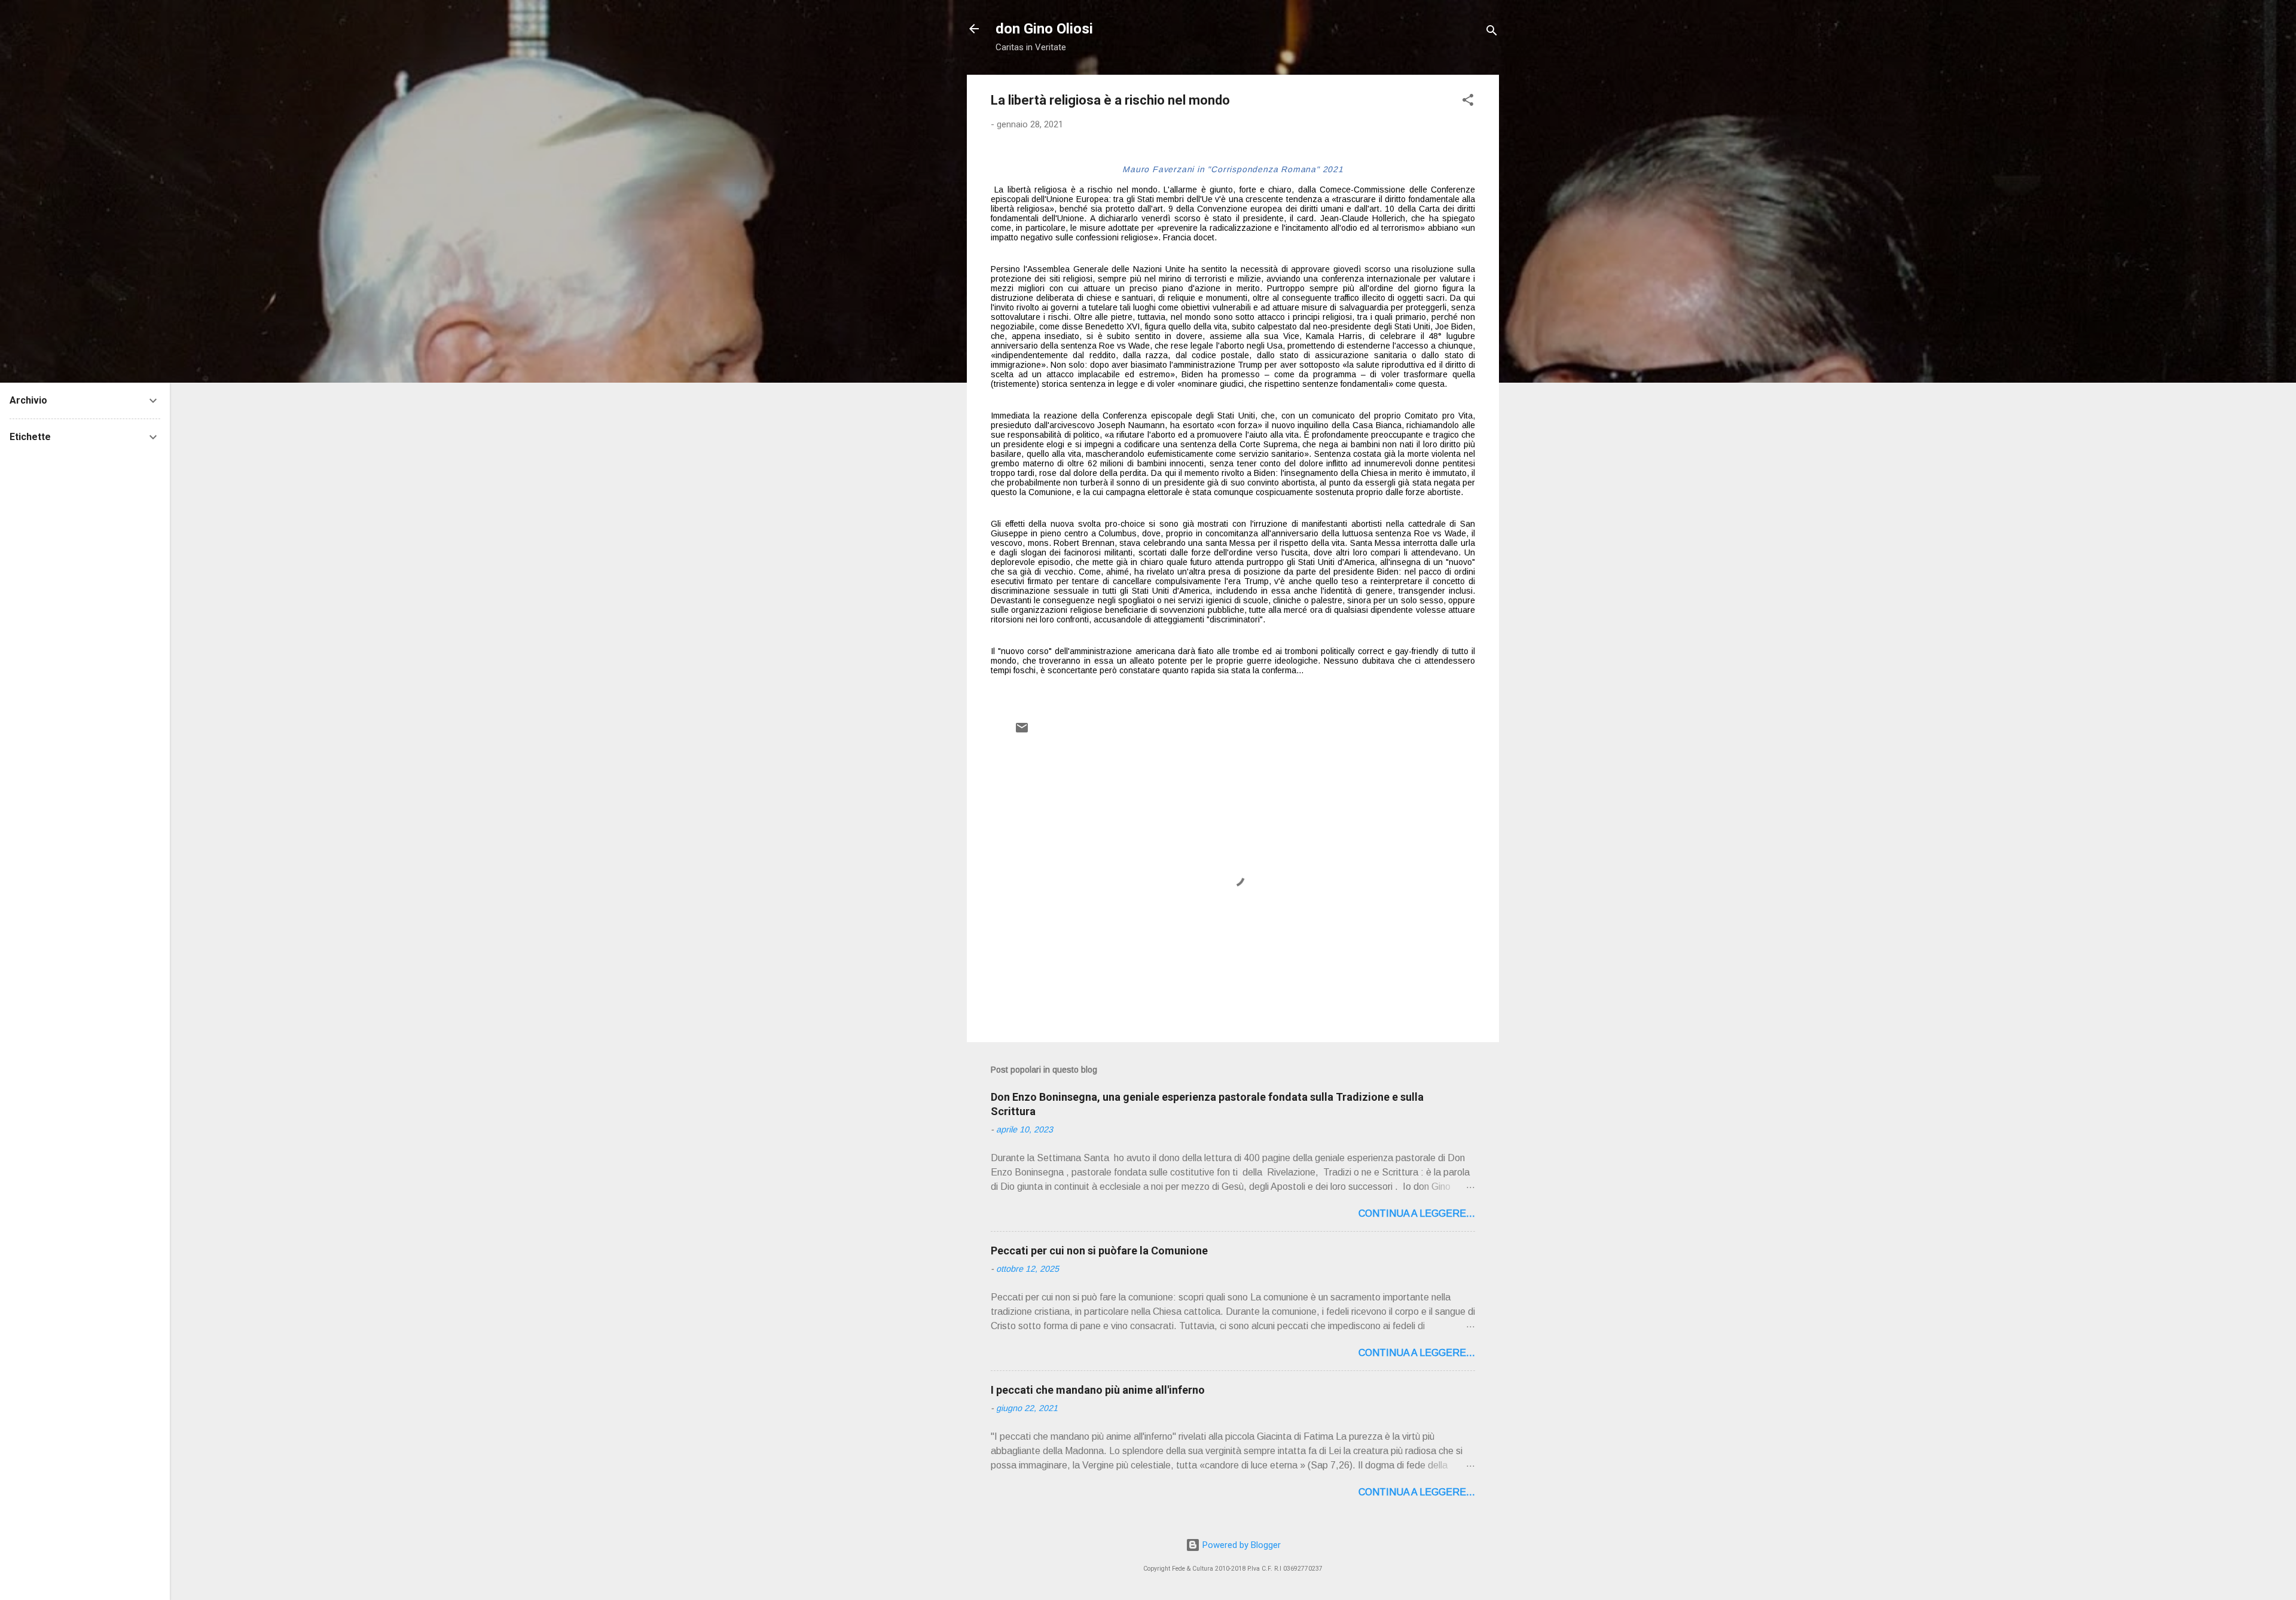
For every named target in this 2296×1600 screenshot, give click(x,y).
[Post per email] (1022, 732)
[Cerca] (1492, 33)
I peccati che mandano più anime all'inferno (1098, 1390)
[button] (1468, 102)
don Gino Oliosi (1044, 29)
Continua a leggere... (1417, 1213)
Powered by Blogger (1240, 1545)
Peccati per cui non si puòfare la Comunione (1099, 1251)
